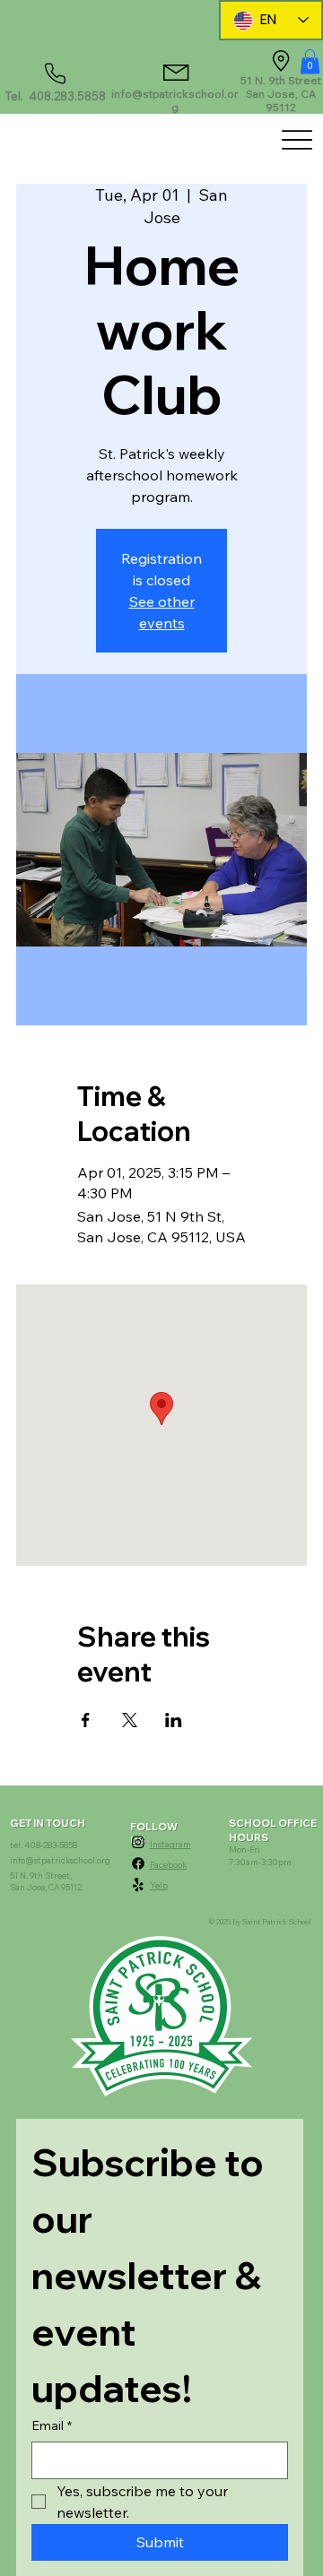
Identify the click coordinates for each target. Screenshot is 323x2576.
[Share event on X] (130, 1720)
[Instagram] (138, 1842)
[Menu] (297, 140)
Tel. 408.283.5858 (56, 96)
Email (52, 2425)
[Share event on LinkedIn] (174, 1720)
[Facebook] (138, 1863)
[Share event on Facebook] (86, 1720)
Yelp (159, 1885)
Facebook (168, 1865)
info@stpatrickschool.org (175, 100)
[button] (310, 61)
